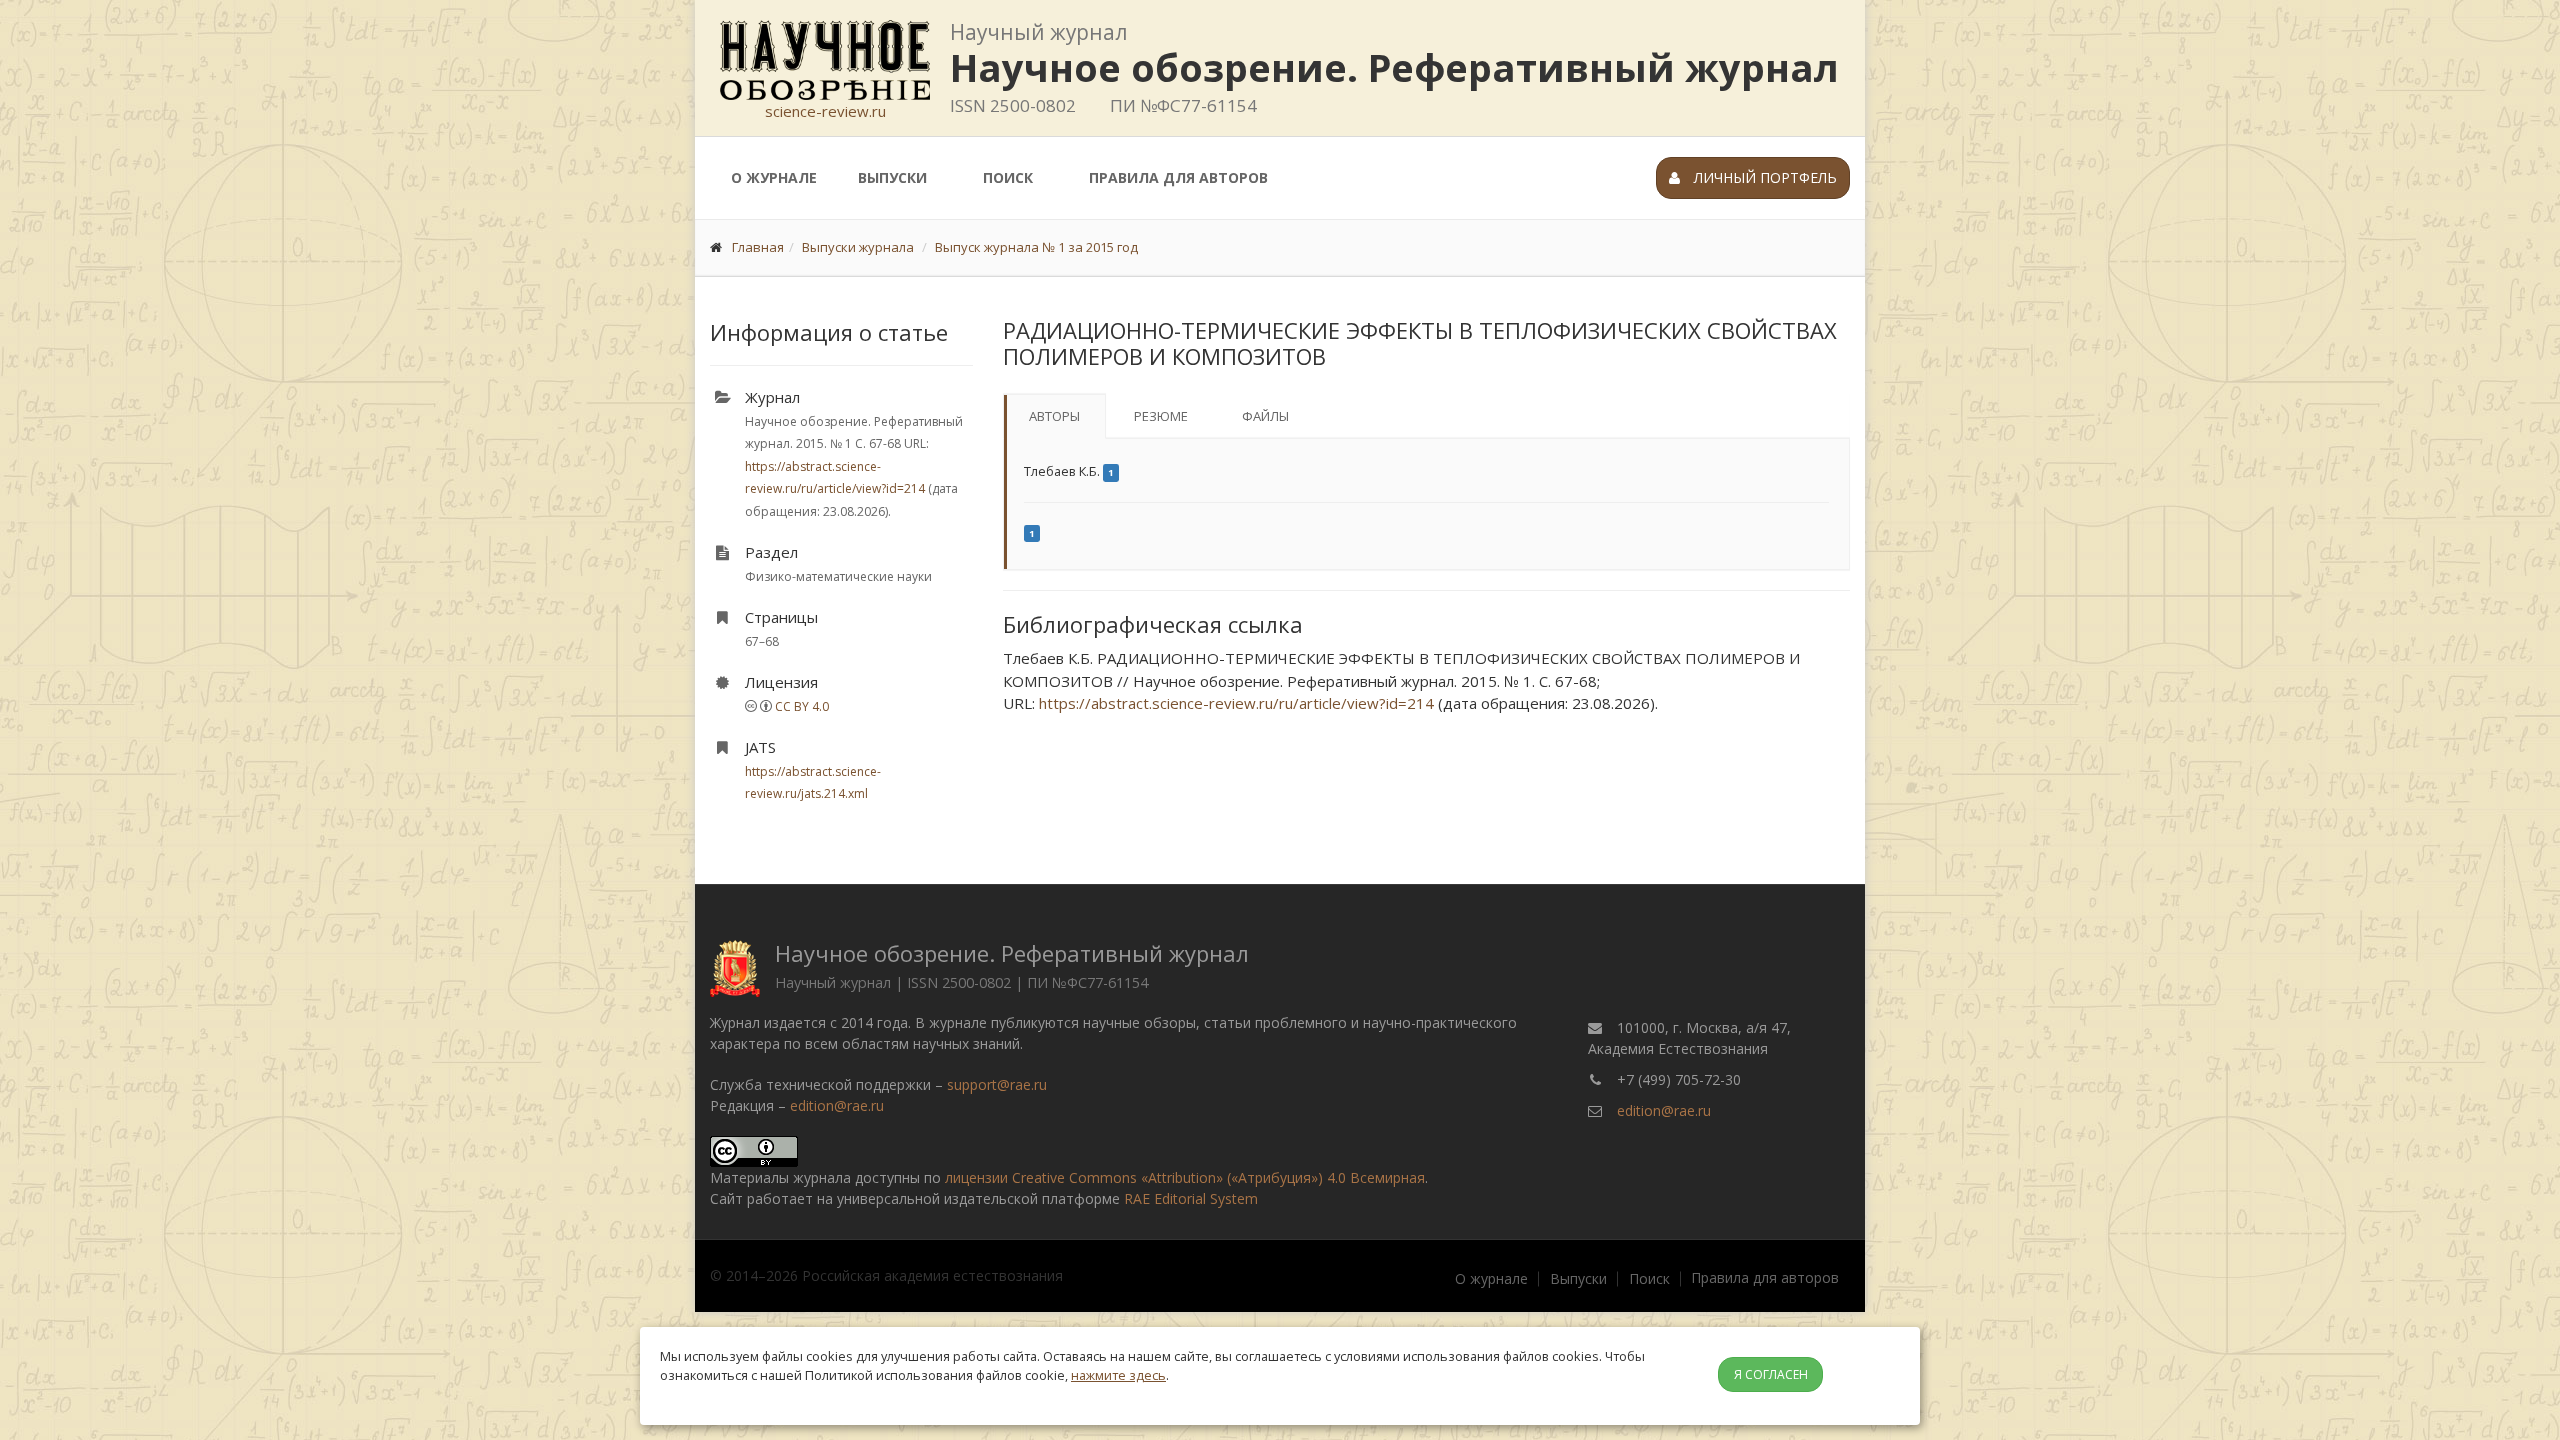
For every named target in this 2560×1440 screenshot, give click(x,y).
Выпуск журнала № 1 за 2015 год (1036, 247)
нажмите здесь (1118, 1375)
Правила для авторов (1178, 177)
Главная (758, 247)
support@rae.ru (997, 1084)
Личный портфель (1763, 177)
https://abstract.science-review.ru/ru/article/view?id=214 (1236, 703)
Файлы (1265, 416)
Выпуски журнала (858, 247)
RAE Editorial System (1191, 1198)
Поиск (1008, 177)
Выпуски (892, 177)
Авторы (1054, 416)
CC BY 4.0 (802, 706)
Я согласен (1771, 1374)
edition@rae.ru (837, 1105)
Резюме (1161, 416)
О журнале (774, 177)
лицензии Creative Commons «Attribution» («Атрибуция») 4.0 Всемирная (1185, 1177)
